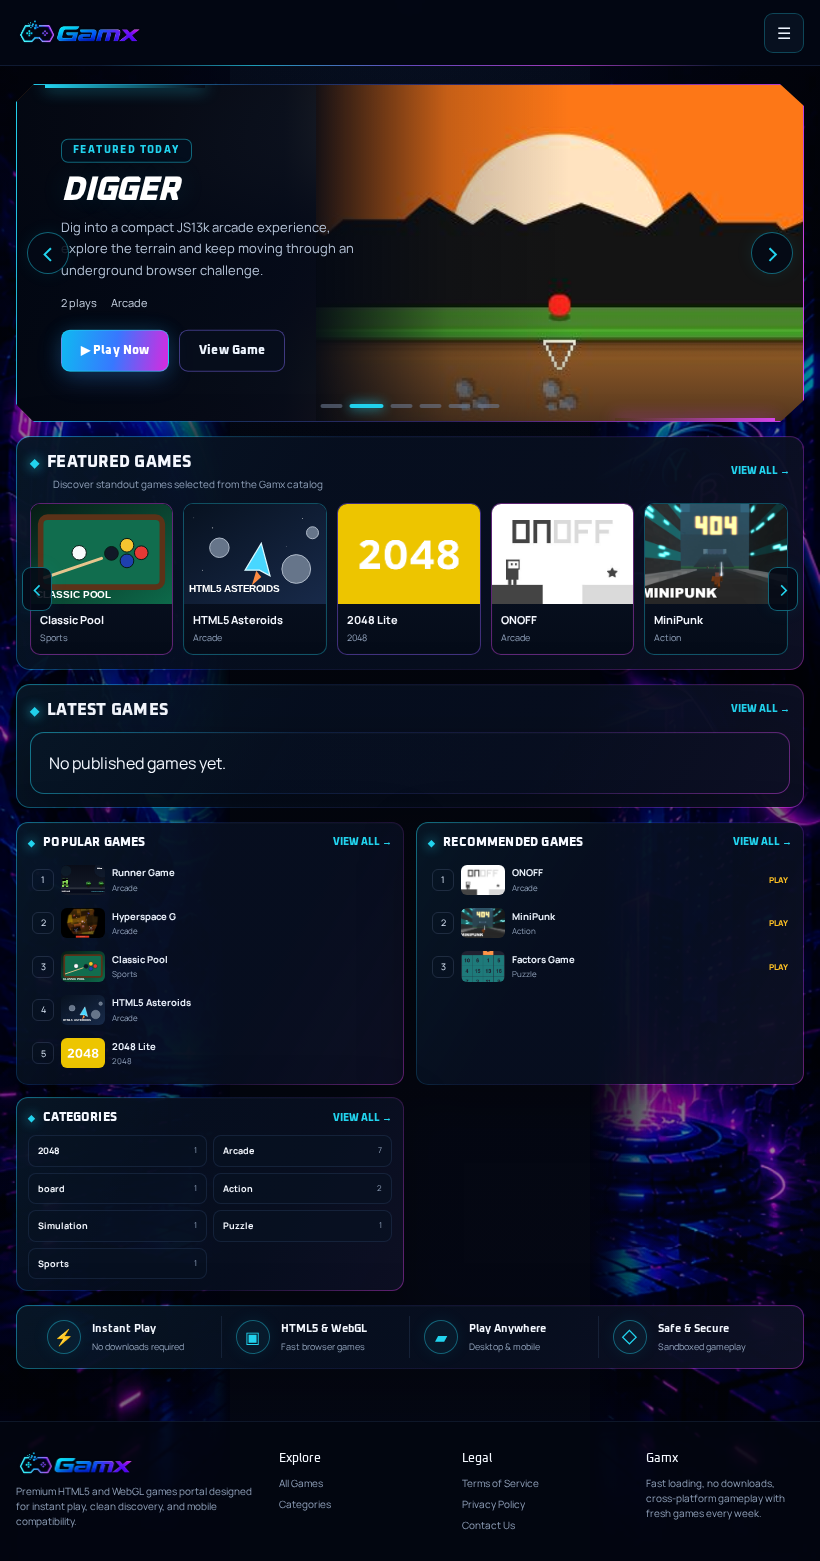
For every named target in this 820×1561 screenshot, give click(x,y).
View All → (760, 471)
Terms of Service (500, 1483)
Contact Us (488, 1525)
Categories (305, 1504)
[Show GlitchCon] (332, 406)
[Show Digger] (367, 406)
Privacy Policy (493, 1504)
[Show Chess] (431, 406)
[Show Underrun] (402, 406)
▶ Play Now (115, 350)
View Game (232, 350)
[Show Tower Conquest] (489, 406)
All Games (301, 1483)
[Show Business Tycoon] (460, 406)
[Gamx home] (79, 33)
